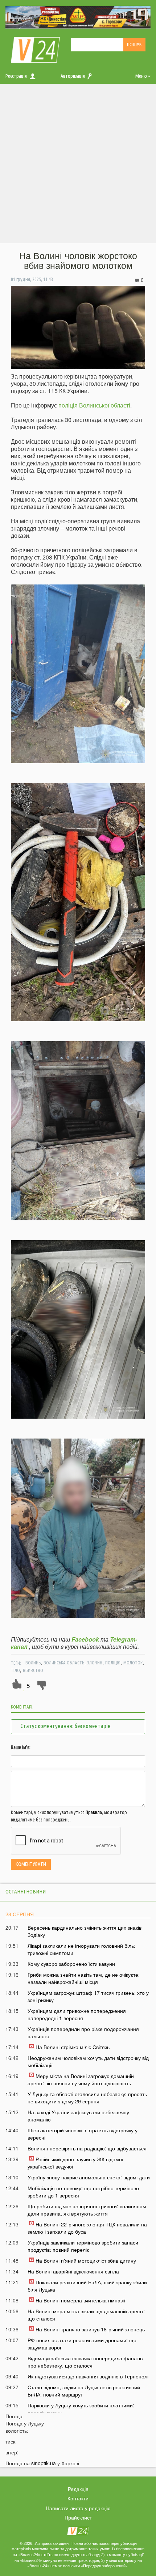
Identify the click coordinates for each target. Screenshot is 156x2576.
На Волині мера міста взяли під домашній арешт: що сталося (86, 2315)
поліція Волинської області (94, 405)
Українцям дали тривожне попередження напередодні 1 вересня (77, 2014)
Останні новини (26, 1891)
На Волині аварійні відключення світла (73, 2271)
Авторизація (73, 76)
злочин (95, 1663)
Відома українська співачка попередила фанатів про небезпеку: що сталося (85, 2362)
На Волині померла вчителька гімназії (80, 2300)
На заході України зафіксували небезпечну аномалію (78, 2116)
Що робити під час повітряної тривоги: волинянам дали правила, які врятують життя (87, 2210)
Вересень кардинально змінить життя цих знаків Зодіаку (85, 1931)
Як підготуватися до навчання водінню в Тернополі (88, 2376)
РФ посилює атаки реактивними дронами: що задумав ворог (82, 2344)
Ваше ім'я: (21, 1747)
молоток (133, 1663)
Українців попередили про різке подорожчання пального (83, 2032)
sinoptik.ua (44, 2463)
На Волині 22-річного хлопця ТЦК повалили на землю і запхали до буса (87, 2228)
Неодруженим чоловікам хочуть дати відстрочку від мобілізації (88, 2061)
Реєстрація (16, 76)
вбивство (33, 1670)
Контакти (78, 2498)
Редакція (78, 2489)
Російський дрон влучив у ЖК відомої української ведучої (75, 2163)
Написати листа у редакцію (78, 2508)
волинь (33, 1663)
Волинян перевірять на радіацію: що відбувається (87, 2148)
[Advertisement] (78, 165)
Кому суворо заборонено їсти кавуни (71, 1964)
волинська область (64, 1663)
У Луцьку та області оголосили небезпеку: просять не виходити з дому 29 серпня (87, 2098)
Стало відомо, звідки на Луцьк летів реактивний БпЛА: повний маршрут (84, 2391)
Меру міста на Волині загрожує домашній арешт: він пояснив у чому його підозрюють (81, 2079)
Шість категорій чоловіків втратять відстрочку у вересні (83, 2134)
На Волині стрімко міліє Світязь (73, 2047)
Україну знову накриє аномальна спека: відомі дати (89, 2177)
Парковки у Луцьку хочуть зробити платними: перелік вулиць (81, 2409)
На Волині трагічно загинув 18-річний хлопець (90, 2329)
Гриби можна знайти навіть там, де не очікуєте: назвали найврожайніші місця (84, 1978)
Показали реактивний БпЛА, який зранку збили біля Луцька (87, 2286)
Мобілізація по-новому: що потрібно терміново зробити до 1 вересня (83, 2192)
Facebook (85, 1639)
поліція (113, 1663)
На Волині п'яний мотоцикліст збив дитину (86, 2260)
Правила (94, 1812)
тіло (15, 1670)
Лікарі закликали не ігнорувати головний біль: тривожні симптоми (81, 1949)
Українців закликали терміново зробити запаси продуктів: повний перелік (83, 2246)
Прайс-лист (78, 2517)
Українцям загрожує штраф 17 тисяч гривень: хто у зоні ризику (88, 1996)
